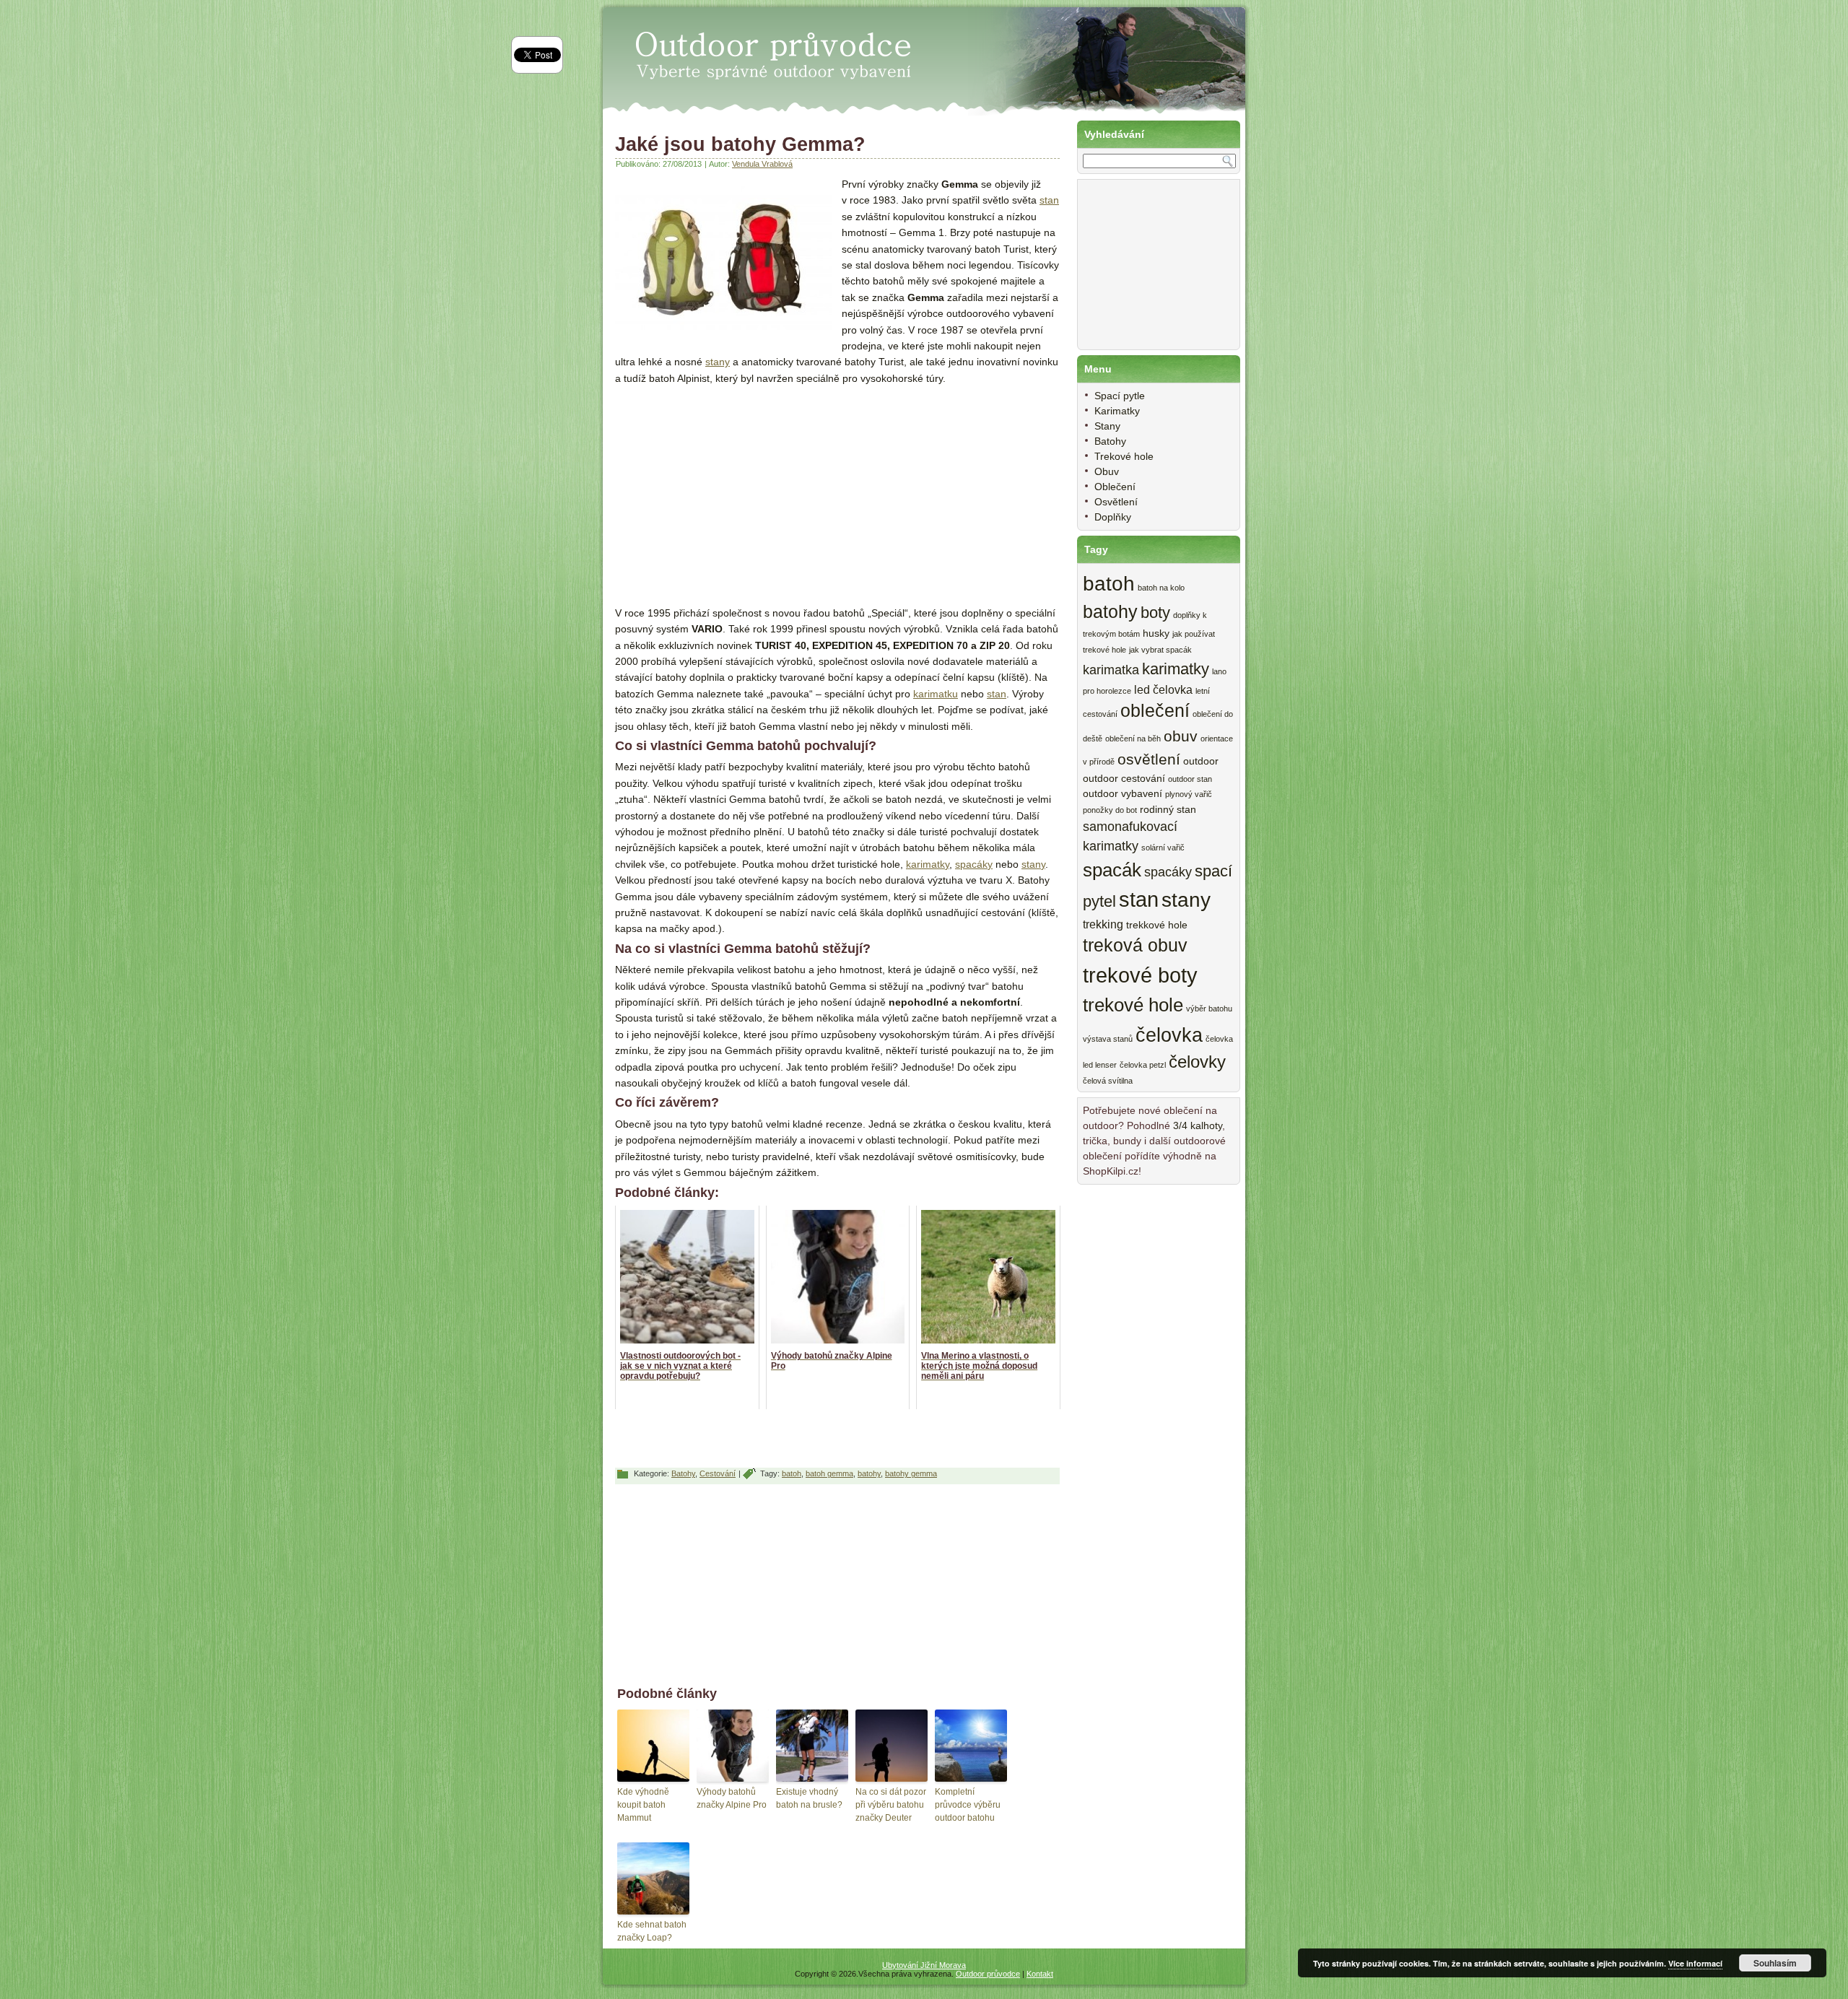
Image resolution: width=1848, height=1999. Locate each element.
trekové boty (1140, 975)
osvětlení (1149, 759)
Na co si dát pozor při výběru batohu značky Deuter (891, 1805)
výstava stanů (1108, 1039)
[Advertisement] (736, 487)
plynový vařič (1189, 794)
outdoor (1201, 761)
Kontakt (1040, 1974)
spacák (1112, 870)
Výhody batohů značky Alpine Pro (732, 1798)
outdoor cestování (1124, 779)
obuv (1181, 736)
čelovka (1169, 1035)
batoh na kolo (1161, 588)
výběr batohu (1209, 1009)
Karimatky (1117, 411)
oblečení (1155, 711)
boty (1155, 613)
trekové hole (1133, 1005)
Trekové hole (1124, 456)
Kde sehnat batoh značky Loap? (652, 1931)
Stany (1107, 426)
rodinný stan (1168, 810)
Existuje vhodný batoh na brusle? (809, 1798)
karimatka (1111, 670)
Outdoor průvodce (988, 1974)
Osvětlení (1116, 502)
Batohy (683, 1473)
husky (1156, 633)
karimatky (928, 864)
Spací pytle (1120, 396)
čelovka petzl (1143, 1065)
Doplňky (1113, 517)
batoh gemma (829, 1473)
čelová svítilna (1108, 1081)
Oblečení (1115, 487)
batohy (869, 1473)
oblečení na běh (1133, 739)
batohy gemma (911, 1473)
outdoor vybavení (1123, 794)
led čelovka (1163, 689)
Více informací (1695, 1963)
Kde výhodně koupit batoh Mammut (643, 1805)
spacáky (974, 864)
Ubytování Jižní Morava (924, 1965)
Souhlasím (1775, 1963)
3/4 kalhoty (1198, 1125)
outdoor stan (1190, 779)
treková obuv (1135, 945)
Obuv (1107, 471)
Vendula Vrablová (762, 164)
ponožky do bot (1110, 810)
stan (1049, 200)
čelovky (1197, 1062)
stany (718, 362)
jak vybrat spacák (1160, 650)
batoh (792, 1473)
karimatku (936, 694)
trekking (1103, 924)
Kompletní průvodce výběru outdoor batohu (968, 1805)
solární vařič (1163, 848)
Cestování (718, 1473)
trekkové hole (1157, 925)
